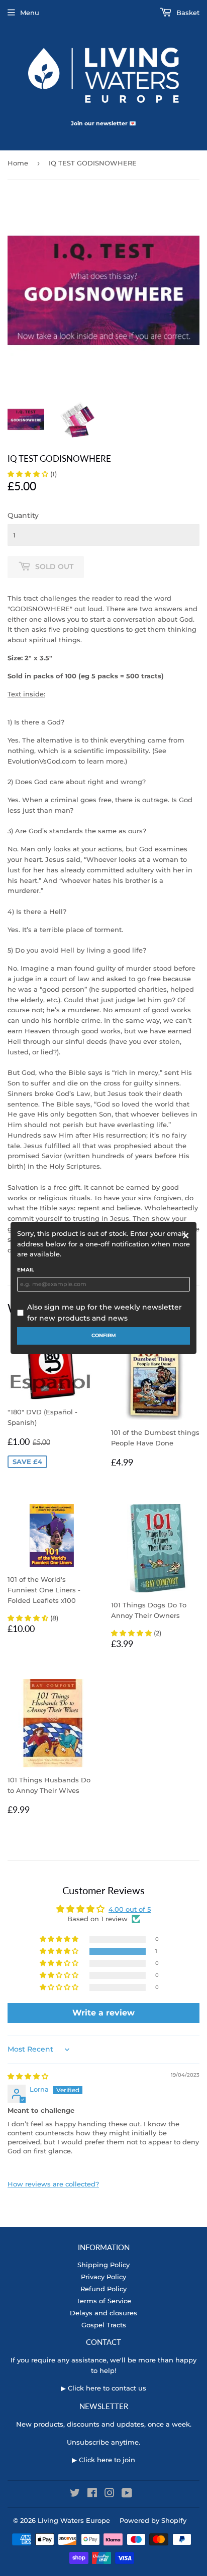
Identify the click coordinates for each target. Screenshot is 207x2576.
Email (26, 1270)
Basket (187, 13)
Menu (30, 13)
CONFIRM (104, 1335)
